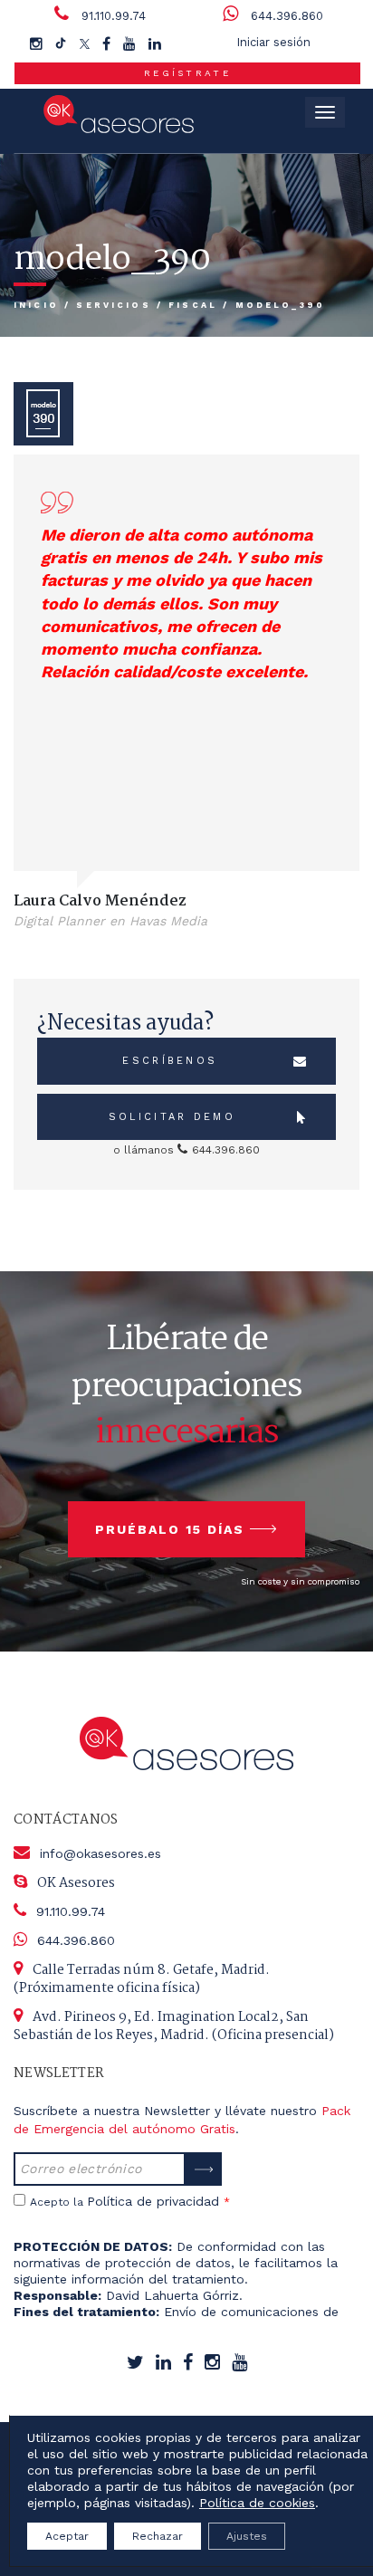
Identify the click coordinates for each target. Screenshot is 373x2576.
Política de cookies (257, 2503)
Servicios (113, 305)
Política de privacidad (153, 2201)
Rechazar (158, 2536)
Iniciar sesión (273, 42)
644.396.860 (287, 16)
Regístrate (187, 73)
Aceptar (67, 2536)
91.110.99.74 (114, 16)
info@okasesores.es (100, 1853)
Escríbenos (170, 1061)
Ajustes (247, 2536)
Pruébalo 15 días (170, 1529)
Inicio (36, 305)
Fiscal (193, 305)
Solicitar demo (172, 1117)
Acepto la (130, 2201)
